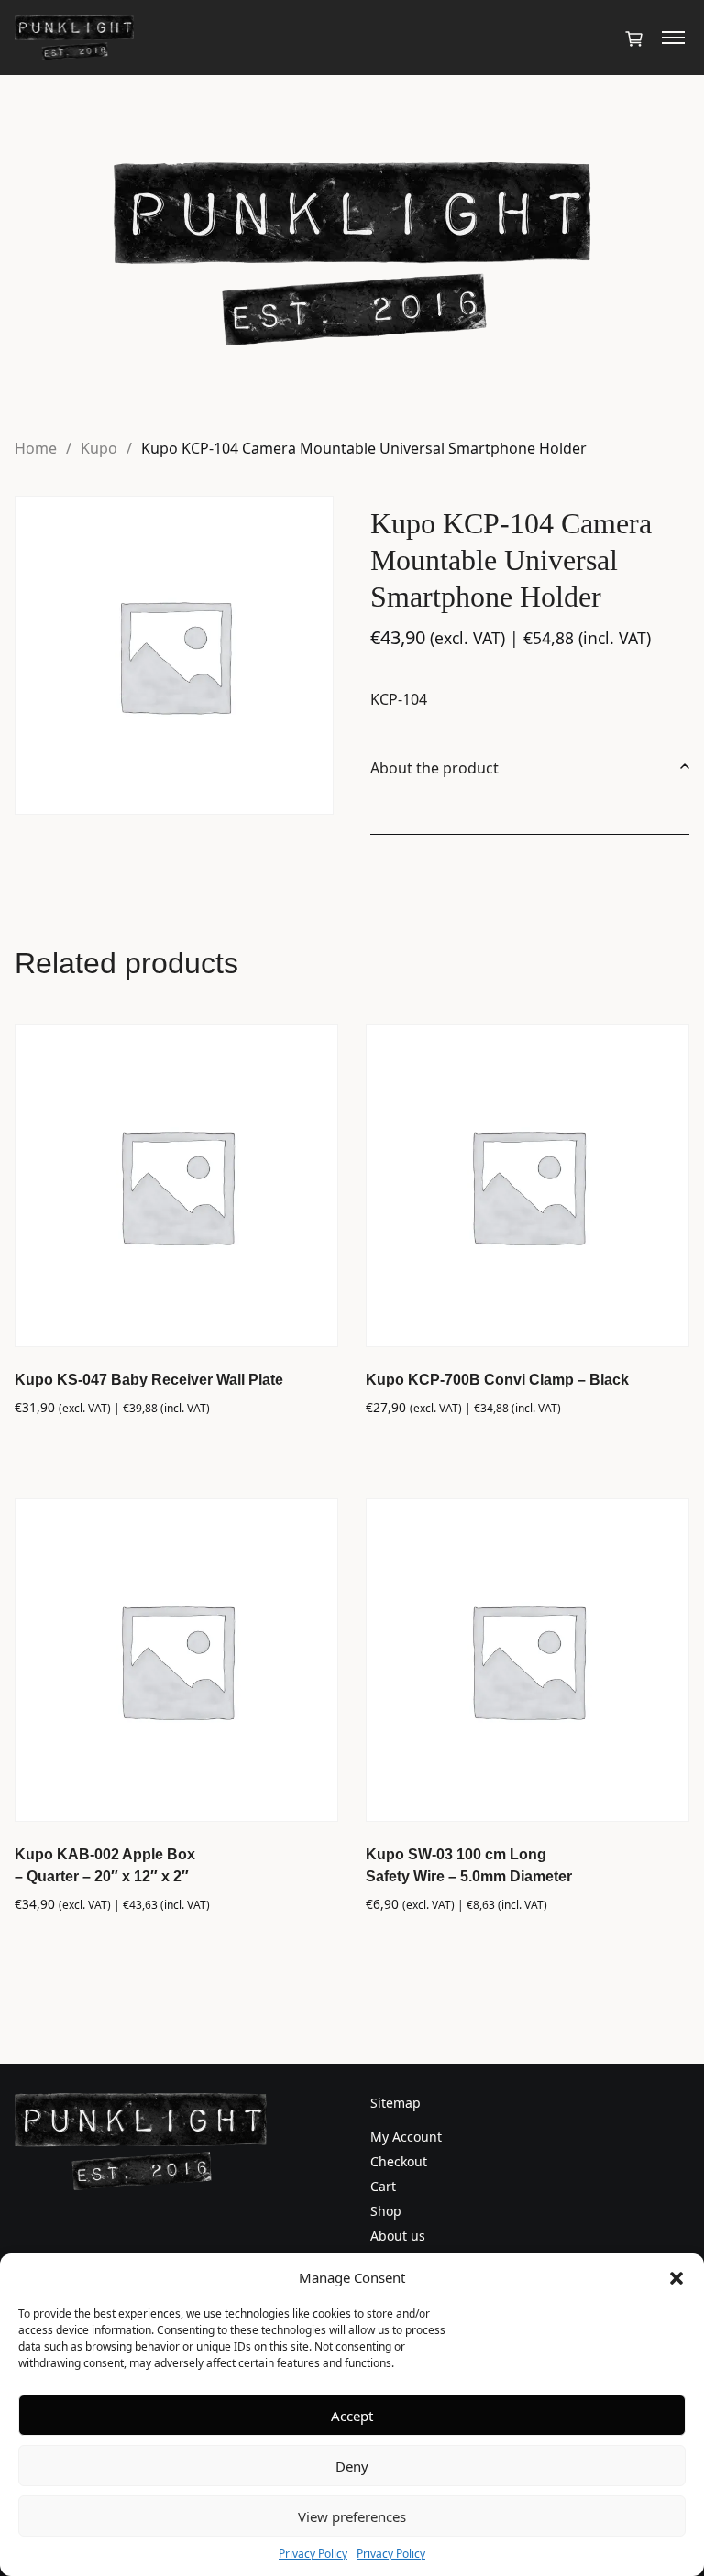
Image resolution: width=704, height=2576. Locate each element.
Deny (352, 2466)
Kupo (99, 448)
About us (398, 2236)
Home (36, 448)
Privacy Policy (313, 2554)
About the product (434, 768)
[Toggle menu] (673, 38)
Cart (383, 2186)
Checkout (399, 2161)
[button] (676, 2277)
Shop (386, 2211)
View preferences (352, 2516)
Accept (352, 2416)
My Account (406, 2137)
